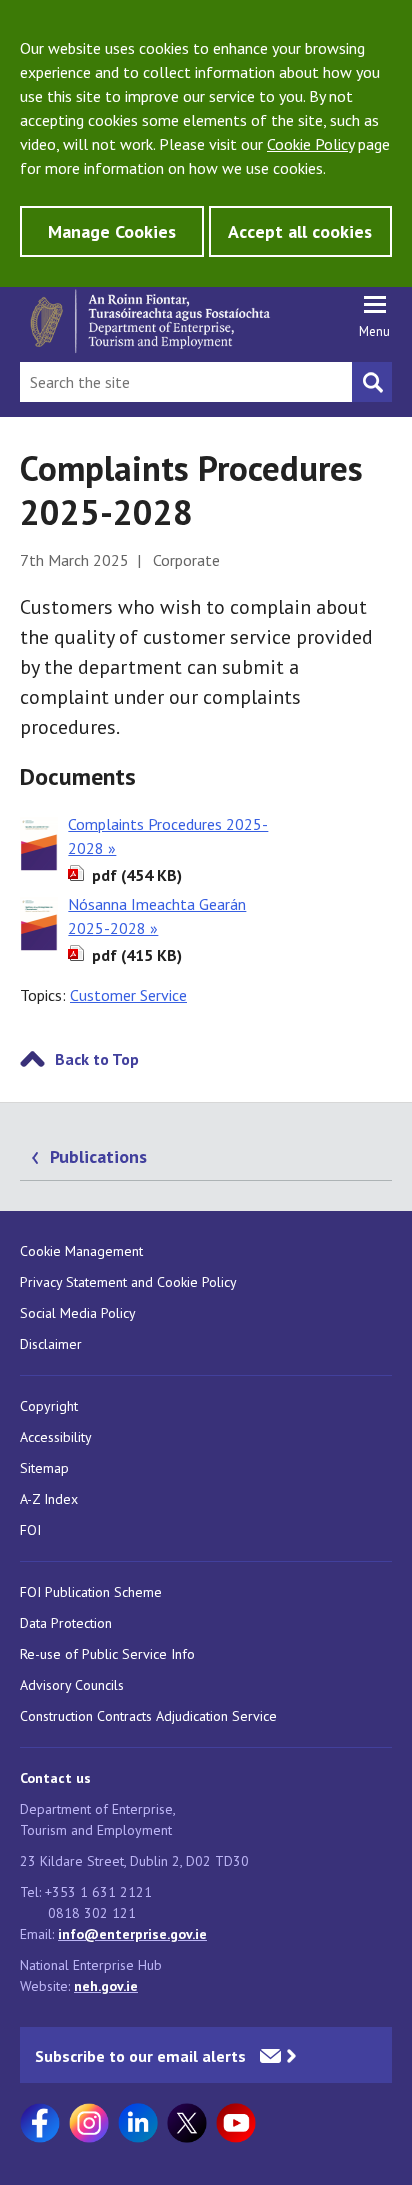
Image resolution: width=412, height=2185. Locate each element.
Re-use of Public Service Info (107, 1654)
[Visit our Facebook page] (40, 2123)
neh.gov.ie (106, 1986)
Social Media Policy (78, 1313)
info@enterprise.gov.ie (132, 1934)
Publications (98, 1156)
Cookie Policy (310, 144)
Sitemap (44, 1468)
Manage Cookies (112, 231)
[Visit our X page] (187, 2123)
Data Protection (66, 1623)
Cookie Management (81, 1251)
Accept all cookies (300, 231)
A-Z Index (49, 1499)
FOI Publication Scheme (91, 1592)
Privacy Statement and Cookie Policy (128, 1282)
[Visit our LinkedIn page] (138, 2123)
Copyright (49, 1406)
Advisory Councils (72, 1685)
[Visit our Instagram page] (89, 2123)
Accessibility (56, 1437)
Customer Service (128, 995)
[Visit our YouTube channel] (236, 2123)
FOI (30, 1530)
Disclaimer (51, 1344)
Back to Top (97, 1059)
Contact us (55, 1778)
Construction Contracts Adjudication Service (148, 1716)
